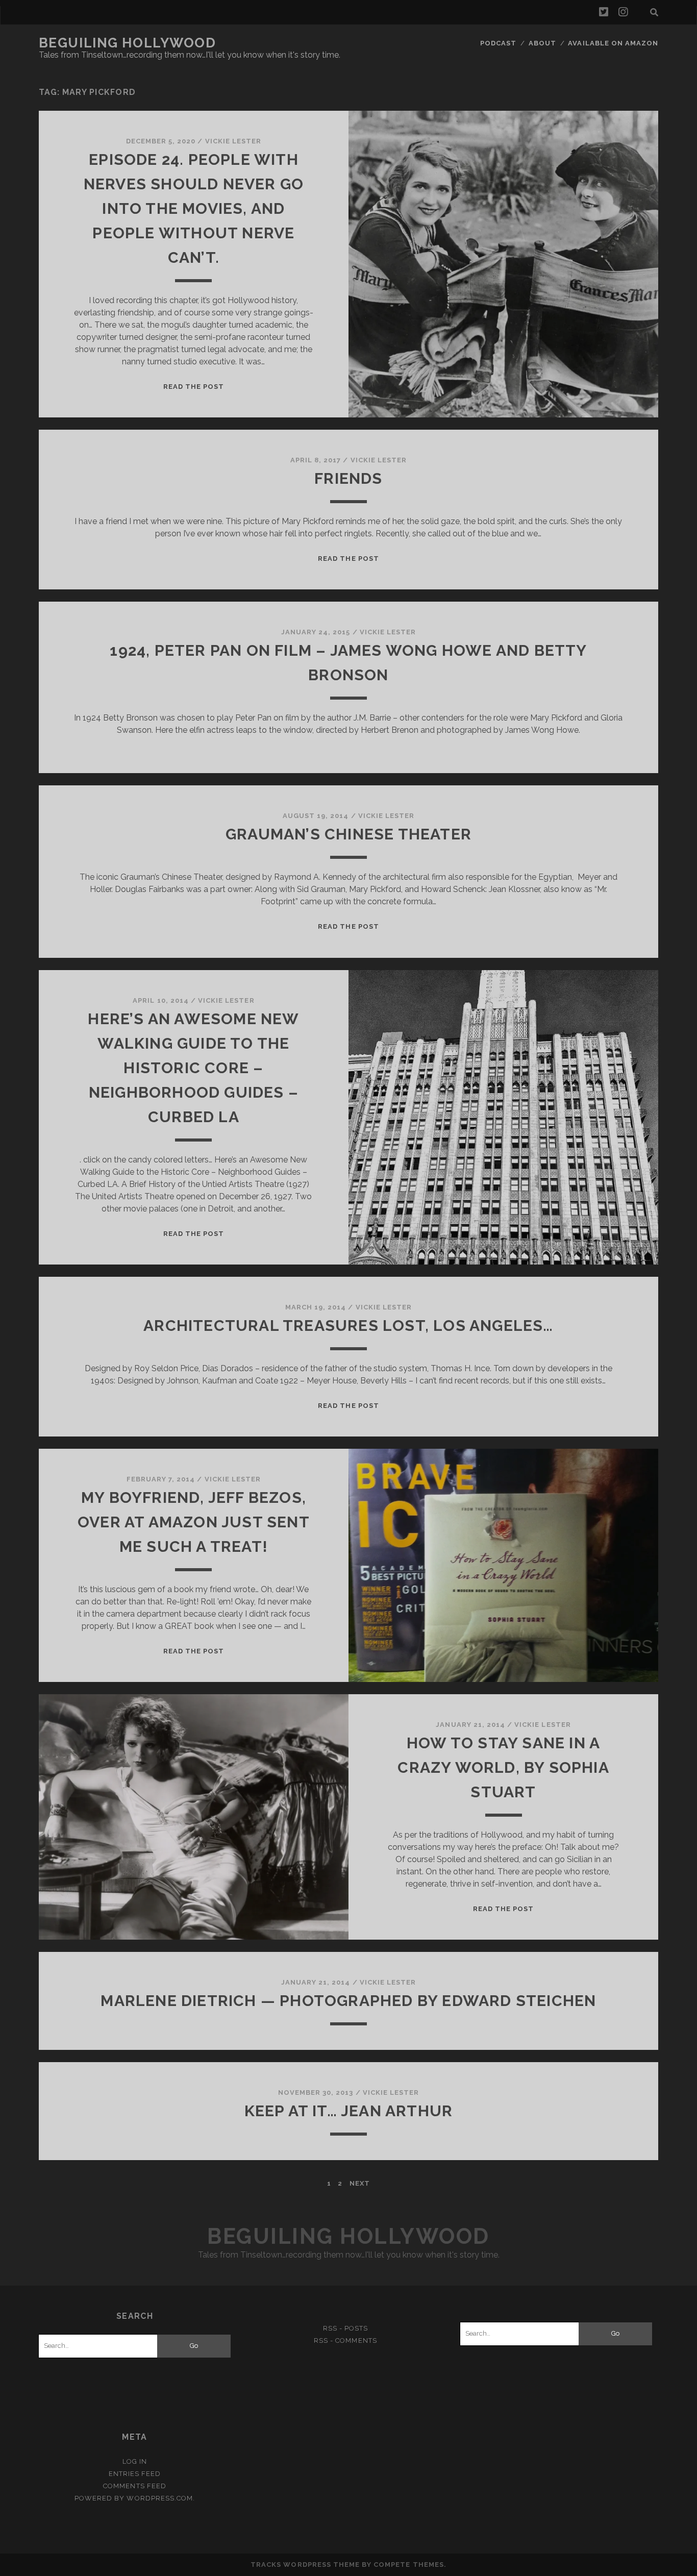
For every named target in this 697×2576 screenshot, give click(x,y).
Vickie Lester (233, 141)
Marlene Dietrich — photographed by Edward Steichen (348, 2001)
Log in (135, 2461)
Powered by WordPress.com (134, 2498)
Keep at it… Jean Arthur (349, 2111)
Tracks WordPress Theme (305, 2565)
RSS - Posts (345, 2328)
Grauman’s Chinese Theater (348, 834)
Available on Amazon (613, 43)
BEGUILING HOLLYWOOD (128, 43)
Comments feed (135, 2486)
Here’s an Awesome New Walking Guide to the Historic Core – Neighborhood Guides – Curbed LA (193, 1068)
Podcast (498, 43)
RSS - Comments (345, 2340)
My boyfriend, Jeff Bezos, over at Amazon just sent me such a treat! (194, 1522)
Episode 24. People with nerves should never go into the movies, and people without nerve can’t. (194, 208)
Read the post (194, 387)
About (542, 43)
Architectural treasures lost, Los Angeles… (348, 1326)
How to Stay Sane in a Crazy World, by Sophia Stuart (503, 1767)
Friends (348, 478)
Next (360, 2183)
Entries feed (135, 2474)
